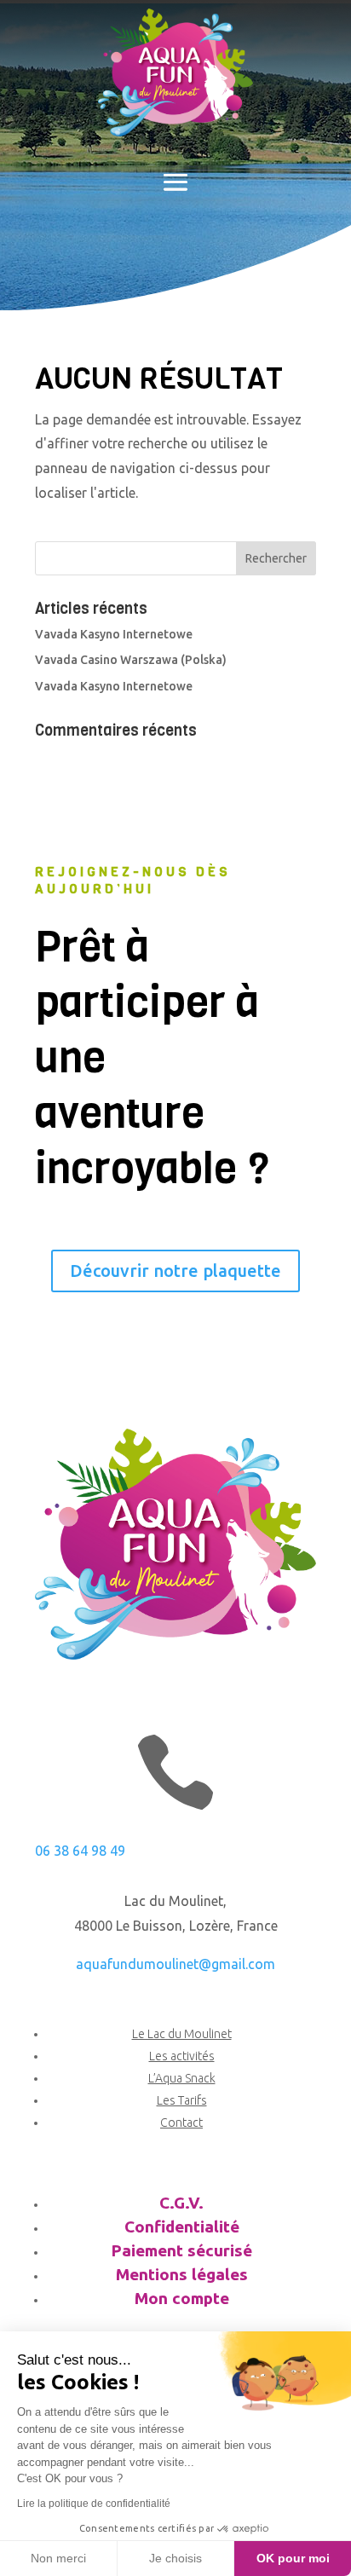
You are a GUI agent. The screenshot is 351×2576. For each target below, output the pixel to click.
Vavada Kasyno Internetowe (114, 634)
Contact (181, 2123)
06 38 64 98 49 (80, 1851)
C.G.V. (181, 2203)
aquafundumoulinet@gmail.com (175, 1964)
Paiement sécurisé (181, 2250)
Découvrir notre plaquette (175, 1271)
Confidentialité (182, 2227)
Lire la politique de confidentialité (94, 2504)
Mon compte (182, 2298)
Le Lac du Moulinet (182, 2034)
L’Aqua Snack (182, 2078)
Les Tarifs (182, 2100)
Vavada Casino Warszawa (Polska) (131, 660)
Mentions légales (182, 2274)
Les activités (182, 2056)
